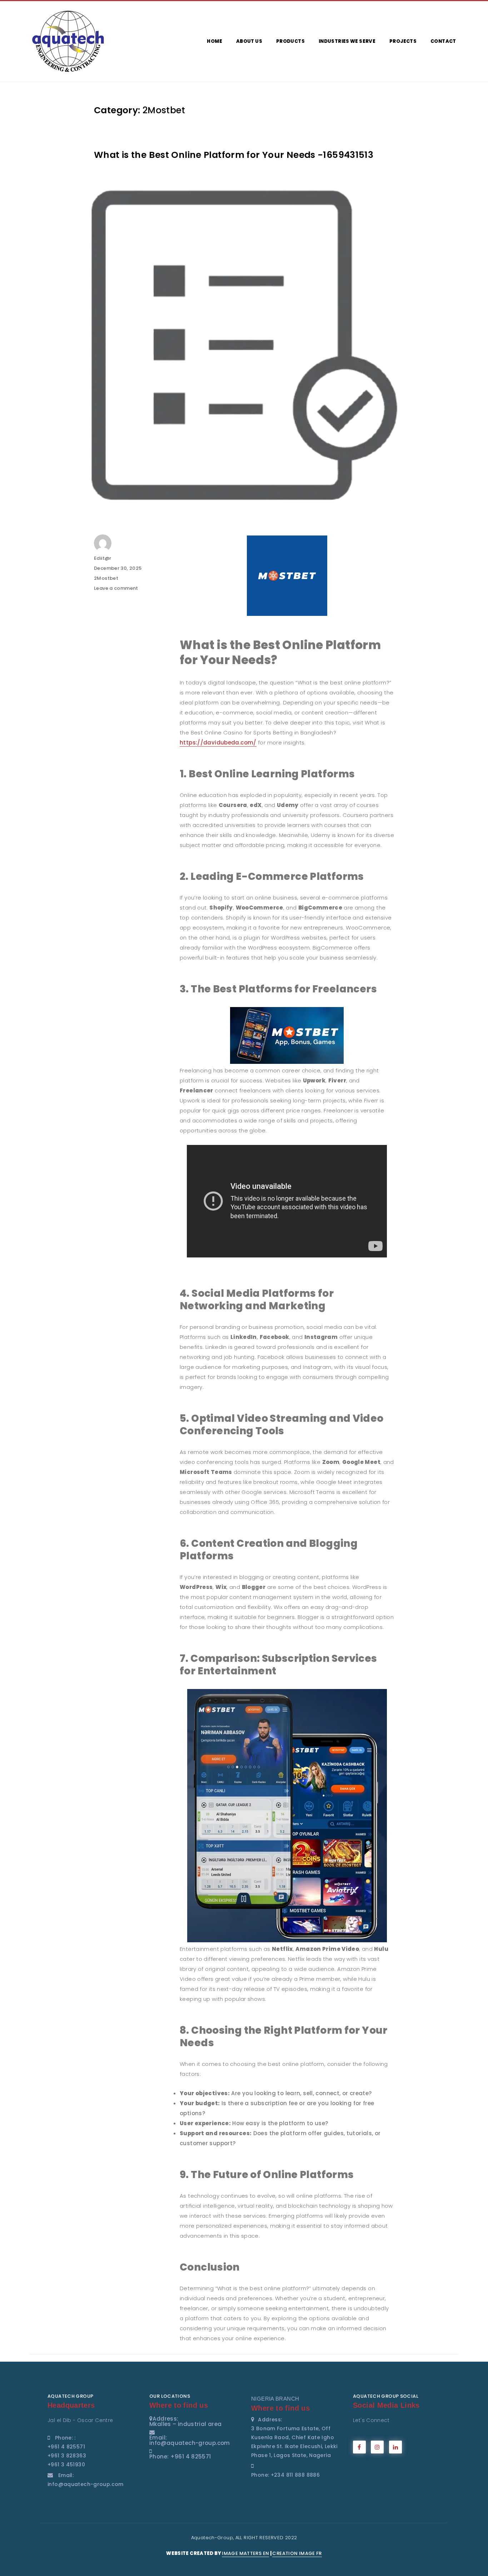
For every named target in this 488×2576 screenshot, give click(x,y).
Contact (443, 41)
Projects (403, 41)
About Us (249, 41)
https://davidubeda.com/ (218, 743)
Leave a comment (116, 588)
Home (215, 41)
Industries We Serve (347, 41)
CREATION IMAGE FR (297, 2553)
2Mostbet (106, 578)
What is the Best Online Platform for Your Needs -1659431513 (234, 155)
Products (290, 41)
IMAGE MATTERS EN (245, 2553)
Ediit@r (103, 558)
